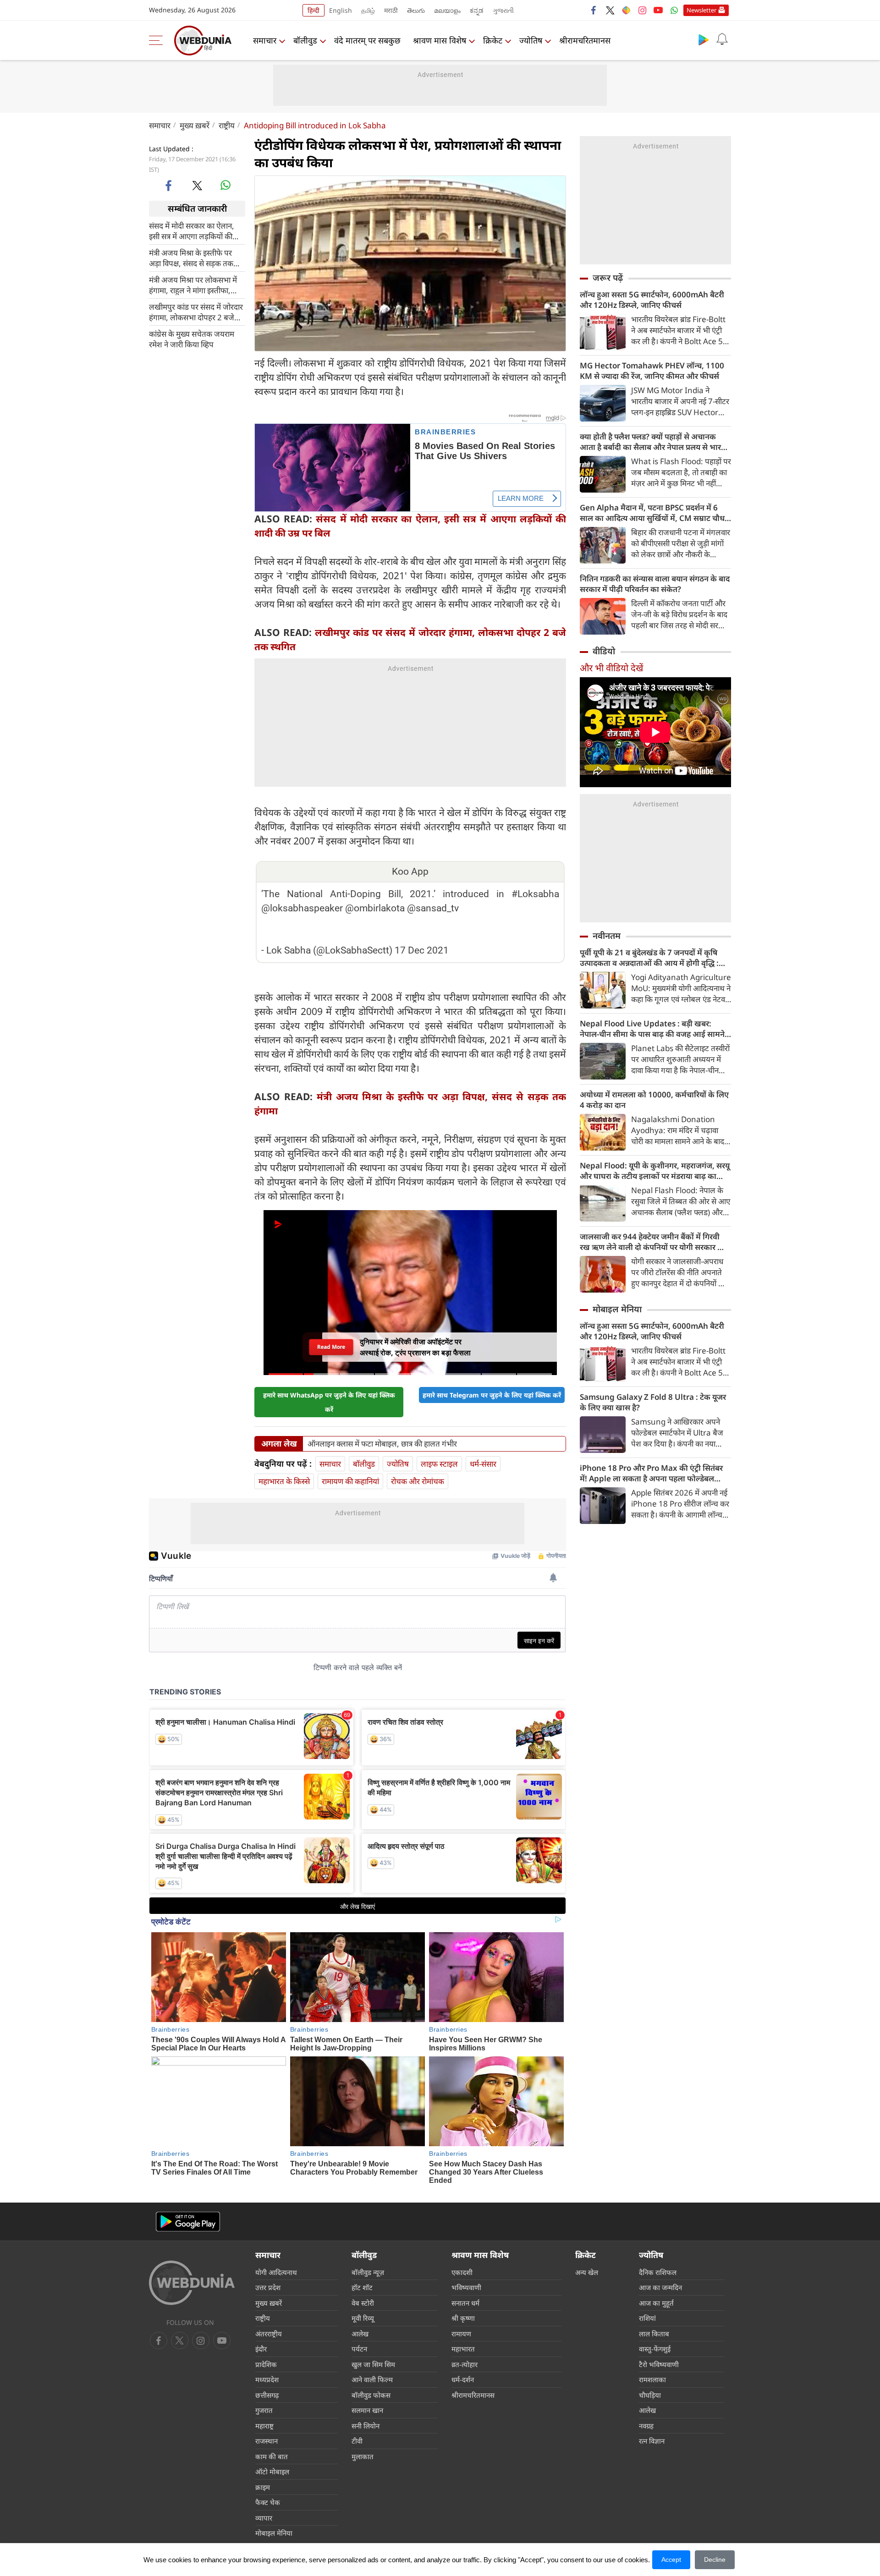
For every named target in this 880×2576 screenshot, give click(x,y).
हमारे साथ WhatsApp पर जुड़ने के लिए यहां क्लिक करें (329, 1402)
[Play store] (704, 39)
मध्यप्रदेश (267, 2379)
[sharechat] (626, 10)
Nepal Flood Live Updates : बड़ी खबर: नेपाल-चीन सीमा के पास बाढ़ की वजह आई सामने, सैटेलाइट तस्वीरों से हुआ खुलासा (653, 1029)
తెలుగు (416, 10)
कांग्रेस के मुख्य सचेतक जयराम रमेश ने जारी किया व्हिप (192, 339)
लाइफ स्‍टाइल (439, 1464)
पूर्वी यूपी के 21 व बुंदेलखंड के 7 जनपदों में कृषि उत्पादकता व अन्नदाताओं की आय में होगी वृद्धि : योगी (649, 958)
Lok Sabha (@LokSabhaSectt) (329, 950)
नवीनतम (607, 936)
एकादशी (462, 2272)
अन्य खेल (587, 2272)
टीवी (357, 2441)
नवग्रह (646, 2426)
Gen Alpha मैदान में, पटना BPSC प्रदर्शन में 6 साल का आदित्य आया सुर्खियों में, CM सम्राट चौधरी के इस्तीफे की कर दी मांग (655, 513)
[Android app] (188, 2222)
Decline (715, 2560)
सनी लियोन (366, 2426)
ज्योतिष (531, 40)
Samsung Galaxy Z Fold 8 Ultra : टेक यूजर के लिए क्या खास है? (653, 1402)
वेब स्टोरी (363, 2303)
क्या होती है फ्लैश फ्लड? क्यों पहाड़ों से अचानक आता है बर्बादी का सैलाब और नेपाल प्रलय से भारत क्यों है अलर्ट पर (653, 442)
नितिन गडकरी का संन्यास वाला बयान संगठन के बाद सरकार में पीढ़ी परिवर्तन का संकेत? (655, 584)
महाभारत (463, 2349)
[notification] (722, 39)
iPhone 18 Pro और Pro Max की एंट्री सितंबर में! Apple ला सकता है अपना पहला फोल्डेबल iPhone (651, 1473)
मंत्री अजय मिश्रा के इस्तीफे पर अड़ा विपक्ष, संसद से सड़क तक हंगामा (191, 258)
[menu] (158, 40)
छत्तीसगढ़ (267, 2395)
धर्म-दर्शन (463, 2379)
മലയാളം (447, 10)
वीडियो (604, 651)
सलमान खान (367, 2410)
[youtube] (658, 10)
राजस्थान (267, 2441)
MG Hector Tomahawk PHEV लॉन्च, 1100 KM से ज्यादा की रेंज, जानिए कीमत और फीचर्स (652, 371)
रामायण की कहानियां (350, 1481)
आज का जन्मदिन (660, 2287)
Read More (331, 1347)
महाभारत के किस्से (284, 1481)
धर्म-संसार (483, 1464)
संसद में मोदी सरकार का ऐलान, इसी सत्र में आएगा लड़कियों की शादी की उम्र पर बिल (192, 230)
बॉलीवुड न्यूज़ (368, 2272)
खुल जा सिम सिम (373, 2364)
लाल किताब (654, 2334)
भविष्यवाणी (466, 2287)
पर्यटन (359, 2349)
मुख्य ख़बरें (195, 125)
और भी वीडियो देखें (611, 668)
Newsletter (701, 10)
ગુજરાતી (503, 10)
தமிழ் (368, 10)
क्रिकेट (493, 40)
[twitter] (610, 10)
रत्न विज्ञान (652, 2441)
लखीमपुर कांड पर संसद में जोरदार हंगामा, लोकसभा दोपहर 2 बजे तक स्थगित (196, 312)
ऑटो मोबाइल (272, 2472)
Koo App (410, 871)
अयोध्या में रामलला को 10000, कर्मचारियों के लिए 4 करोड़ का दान (654, 1100)
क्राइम (263, 2487)
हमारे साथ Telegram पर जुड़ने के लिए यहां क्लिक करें (492, 1395)
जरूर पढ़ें (608, 278)
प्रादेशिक (266, 2364)
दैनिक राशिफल (658, 2272)
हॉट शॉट (362, 2287)
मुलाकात (363, 2456)
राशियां (647, 2318)
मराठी (391, 10)
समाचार (265, 40)
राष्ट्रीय (227, 125)
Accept (671, 2560)
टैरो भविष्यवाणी (659, 2364)
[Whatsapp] (674, 10)
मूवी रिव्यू (363, 2318)
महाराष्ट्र (264, 2426)
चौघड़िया (650, 2395)
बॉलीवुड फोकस (371, 2395)
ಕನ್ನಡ (477, 10)
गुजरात (264, 2410)
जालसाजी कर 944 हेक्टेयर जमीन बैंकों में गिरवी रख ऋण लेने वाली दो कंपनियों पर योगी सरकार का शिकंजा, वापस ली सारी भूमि (653, 1242)
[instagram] (642, 10)
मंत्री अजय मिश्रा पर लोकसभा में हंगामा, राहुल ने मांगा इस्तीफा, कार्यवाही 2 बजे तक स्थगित (193, 285)
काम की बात (272, 2456)
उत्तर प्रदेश (268, 2287)
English (341, 10)
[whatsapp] (225, 185)
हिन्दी (313, 10)
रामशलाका (652, 2379)
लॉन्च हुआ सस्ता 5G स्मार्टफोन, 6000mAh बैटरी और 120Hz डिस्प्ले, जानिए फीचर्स (652, 300)
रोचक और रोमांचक (418, 1481)
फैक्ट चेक (268, 2502)
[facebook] (594, 10)
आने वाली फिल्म (372, 2379)
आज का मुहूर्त (656, 2303)
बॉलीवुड (305, 40)
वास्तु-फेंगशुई (655, 2349)
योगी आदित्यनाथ (276, 2272)
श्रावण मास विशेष (440, 40)
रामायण (461, 2334)
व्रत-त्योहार (465, 2364)
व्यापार (264, 2518)
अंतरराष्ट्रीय (269, 2334)
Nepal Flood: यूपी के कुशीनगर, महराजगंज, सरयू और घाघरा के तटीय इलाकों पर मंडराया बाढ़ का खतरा (655, 1171)
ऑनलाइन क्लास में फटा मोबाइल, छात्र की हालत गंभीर (382, 1444)
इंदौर (261, 2349)
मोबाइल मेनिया (617, 1309)
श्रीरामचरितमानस (585, 40)
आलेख (360, 2334)
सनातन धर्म (465, 2303)
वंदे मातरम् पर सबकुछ (367, 40)
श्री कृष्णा (463, 2318)
